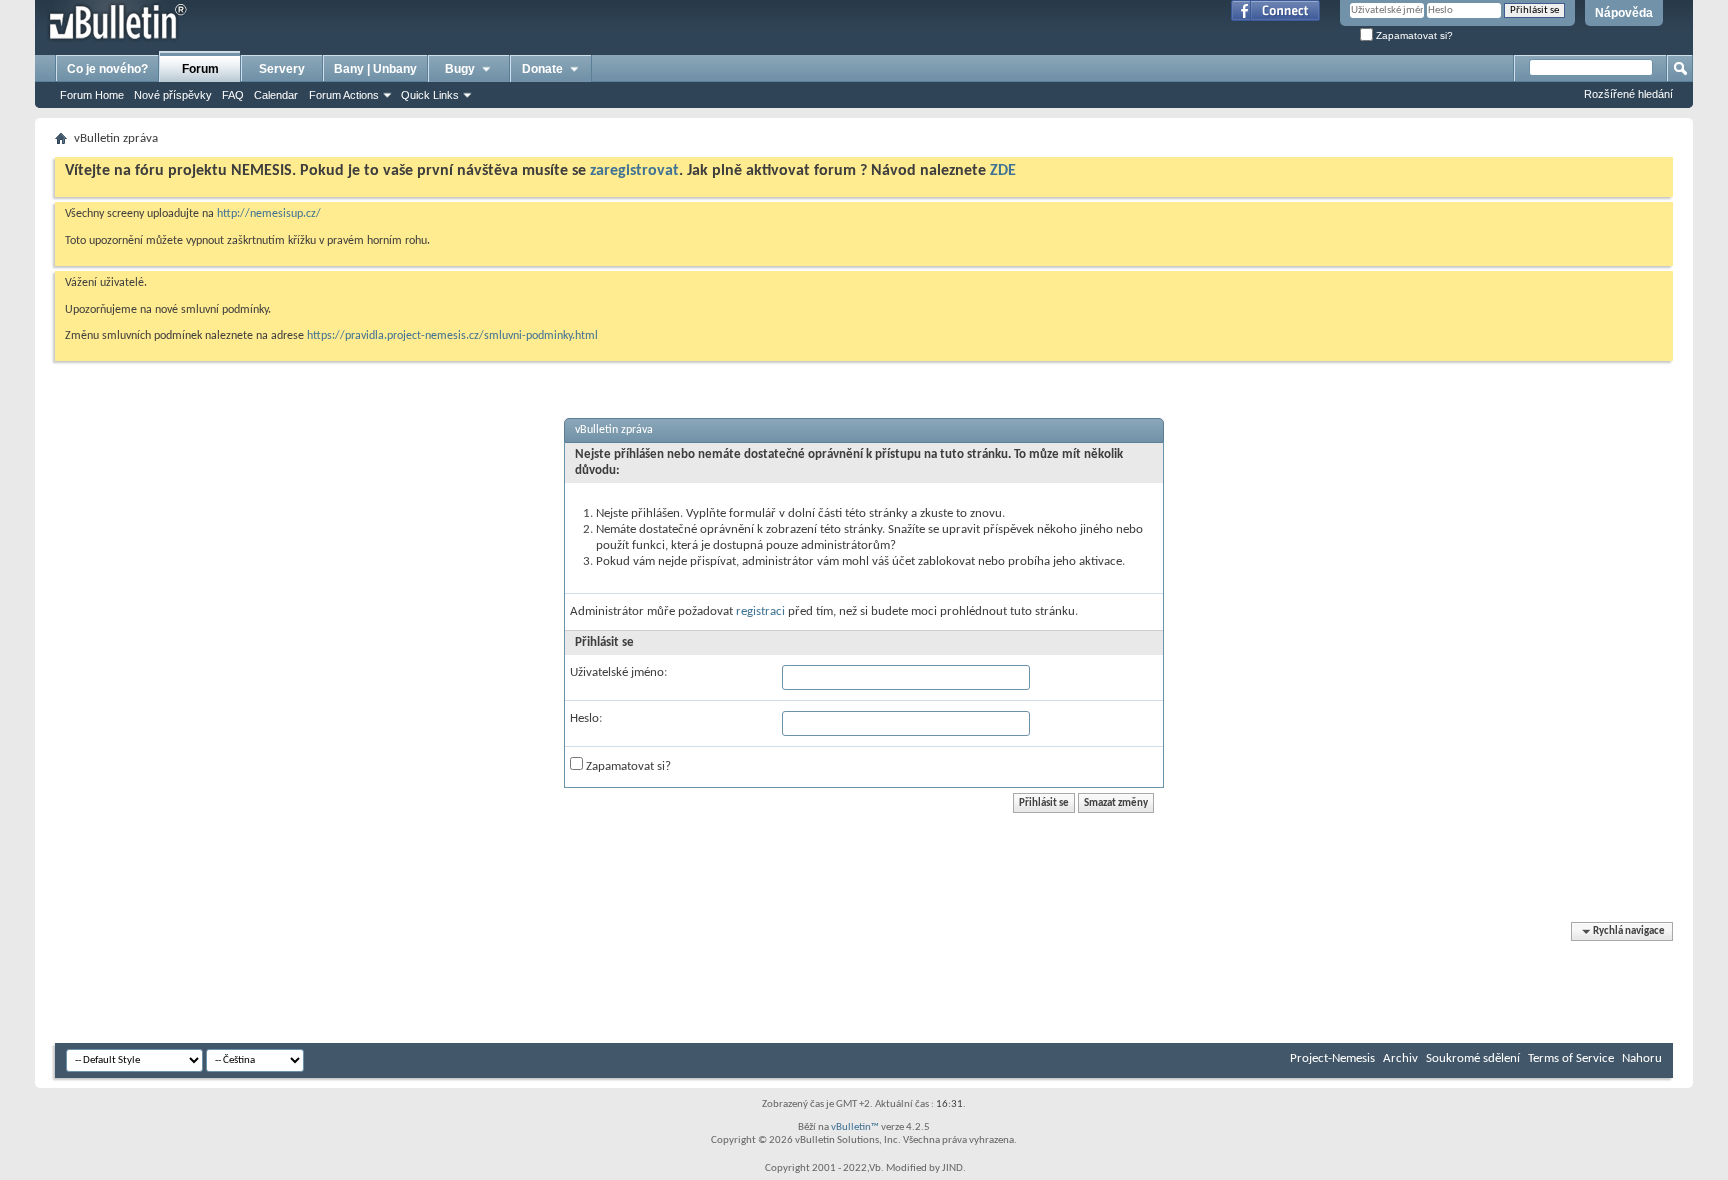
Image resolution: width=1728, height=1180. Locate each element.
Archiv (1400, 1058)
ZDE (1003, 171)
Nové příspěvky (173, 95)
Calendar (276, 95)
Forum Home (92, 95)
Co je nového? (107, 69)
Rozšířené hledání (1628, 94)
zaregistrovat (634, 171)
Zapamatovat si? (1413, 35)
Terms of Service (1571, 1058)
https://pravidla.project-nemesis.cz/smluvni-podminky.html (452, 336)
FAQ (233, 95)
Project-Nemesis (1332, 1058)
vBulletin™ (855, 1127)
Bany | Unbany (375, 69)
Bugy (460, 69)
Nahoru (1642, 1058)
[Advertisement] (419, 983)
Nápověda (1624, 13)
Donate (542, 69)
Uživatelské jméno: (618, 672)
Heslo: (586, 718)
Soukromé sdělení (1473, 1058)
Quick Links (430, 95)
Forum (200, 69)
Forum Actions (344, 95)
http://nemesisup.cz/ (269, 214)
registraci (760, 611)
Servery (282, 69)
